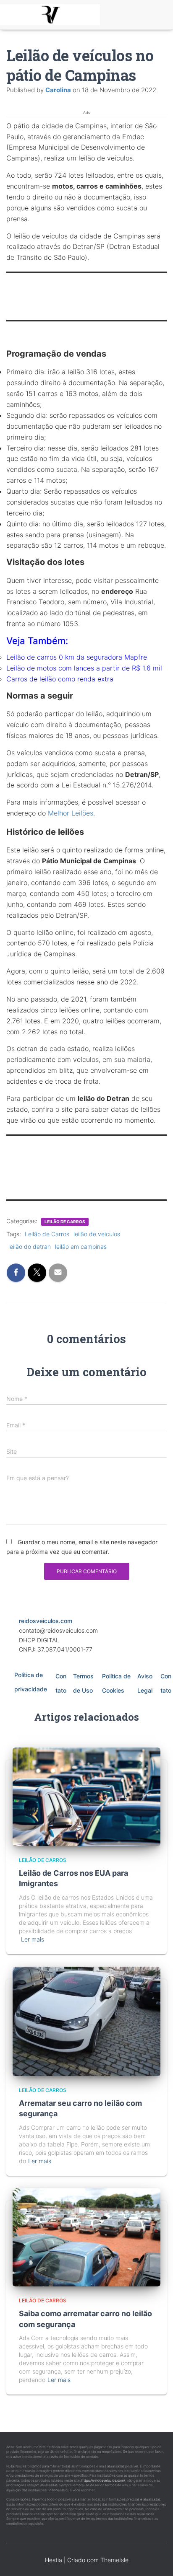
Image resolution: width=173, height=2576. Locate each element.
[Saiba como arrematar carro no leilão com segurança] (86, 2237)
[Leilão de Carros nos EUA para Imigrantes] (86, 1796)
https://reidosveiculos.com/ (103, 2480)
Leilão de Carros (47, 1234)
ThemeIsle (114, 2560)
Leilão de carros (65, 1222)
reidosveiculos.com (46, 1621)
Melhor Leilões (71, 813)
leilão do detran (30, 1247)
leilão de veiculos (97, 1234)
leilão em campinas (81, 1247)
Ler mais (33, 1939)
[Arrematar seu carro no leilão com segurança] (86, 2021)
